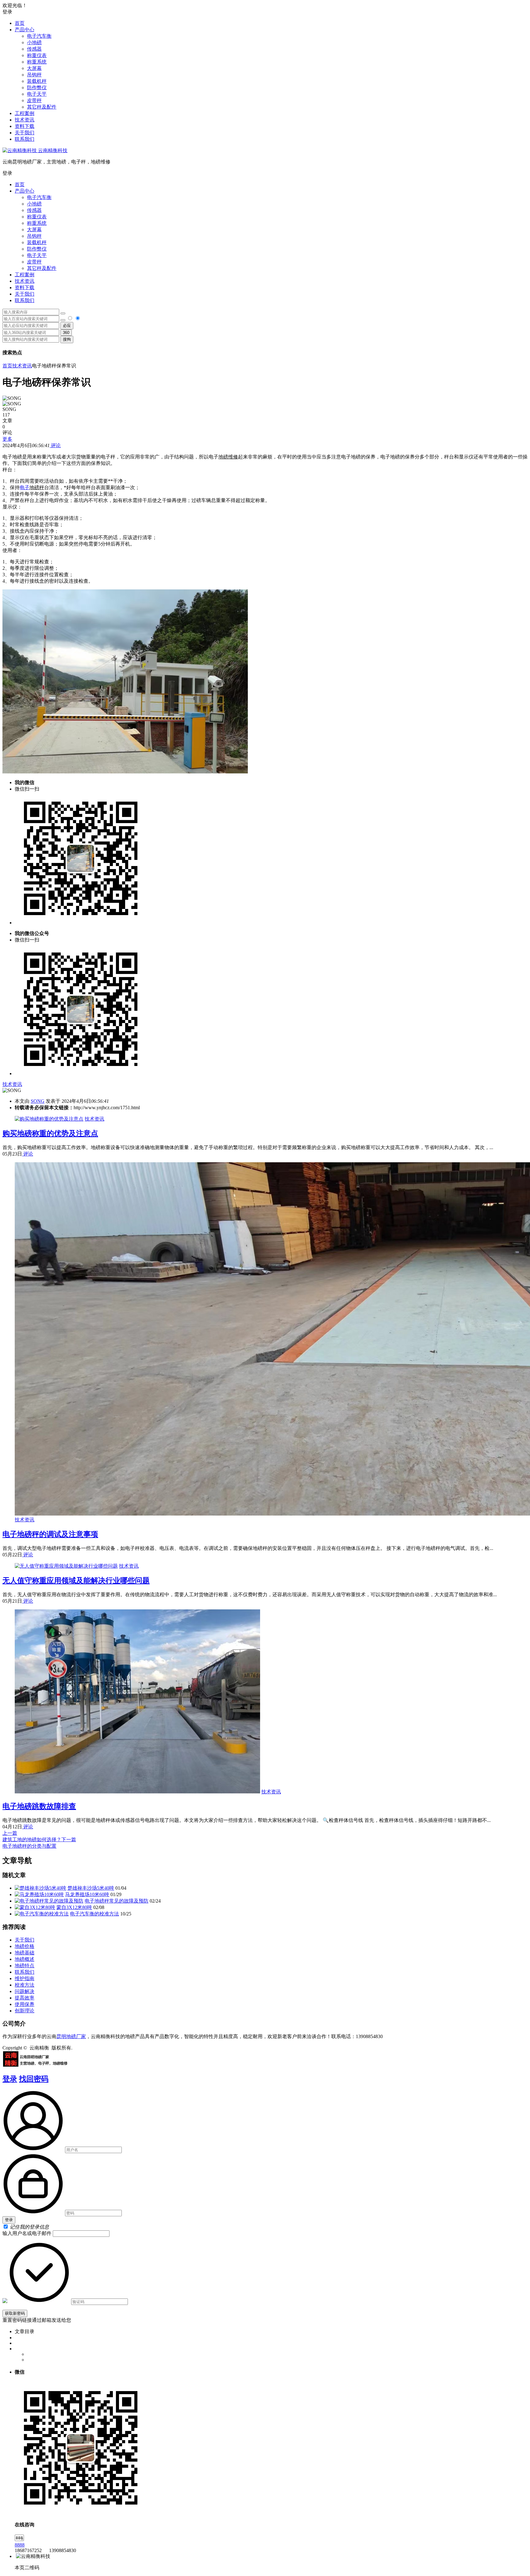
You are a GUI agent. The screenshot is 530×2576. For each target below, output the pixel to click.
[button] (265, 173)
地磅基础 (25, 1953)
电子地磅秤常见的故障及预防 (117, 1901)
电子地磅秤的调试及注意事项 (50, 1534)
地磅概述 (25, 1959)
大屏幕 (34, 68)
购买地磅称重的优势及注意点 (50, 1133)
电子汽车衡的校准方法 (94, 1914)
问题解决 (25, 1991)
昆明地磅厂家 (71, 2036)
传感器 (34, 49)
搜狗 (67, 339)
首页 (20, 23)
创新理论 (25, 2011)
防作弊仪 (37, 88)
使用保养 (25, 2004)
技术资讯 (25, 120)
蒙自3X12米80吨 (74, 1907)
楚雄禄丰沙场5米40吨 (91, 1888)
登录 (10, 2079)
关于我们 (25, 133)
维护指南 (25, 1978)
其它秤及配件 (42, 107)
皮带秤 (34, 100)
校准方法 (25, 1985)
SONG (38, 1101)
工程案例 (25, 113)
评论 (55, 445)
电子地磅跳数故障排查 (39, 1806)
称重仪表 (37, 55)
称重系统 (37, 62)
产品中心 (25, 30)
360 (66, 333)
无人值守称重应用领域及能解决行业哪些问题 (76, 1581)
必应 (67, 326)
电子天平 (37, 94)
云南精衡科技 (52, 150)
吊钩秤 (34, 75)
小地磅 (34, 42)
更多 (7, 439)
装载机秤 (37, 81)
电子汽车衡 (39, 36)
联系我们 (25, 139)
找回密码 (34, 2079)
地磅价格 (25, 1946)
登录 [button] (7, 12)
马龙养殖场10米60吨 (87, 1894)
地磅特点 (25, 1966)
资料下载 (25, 126)
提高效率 (25, 1998)
